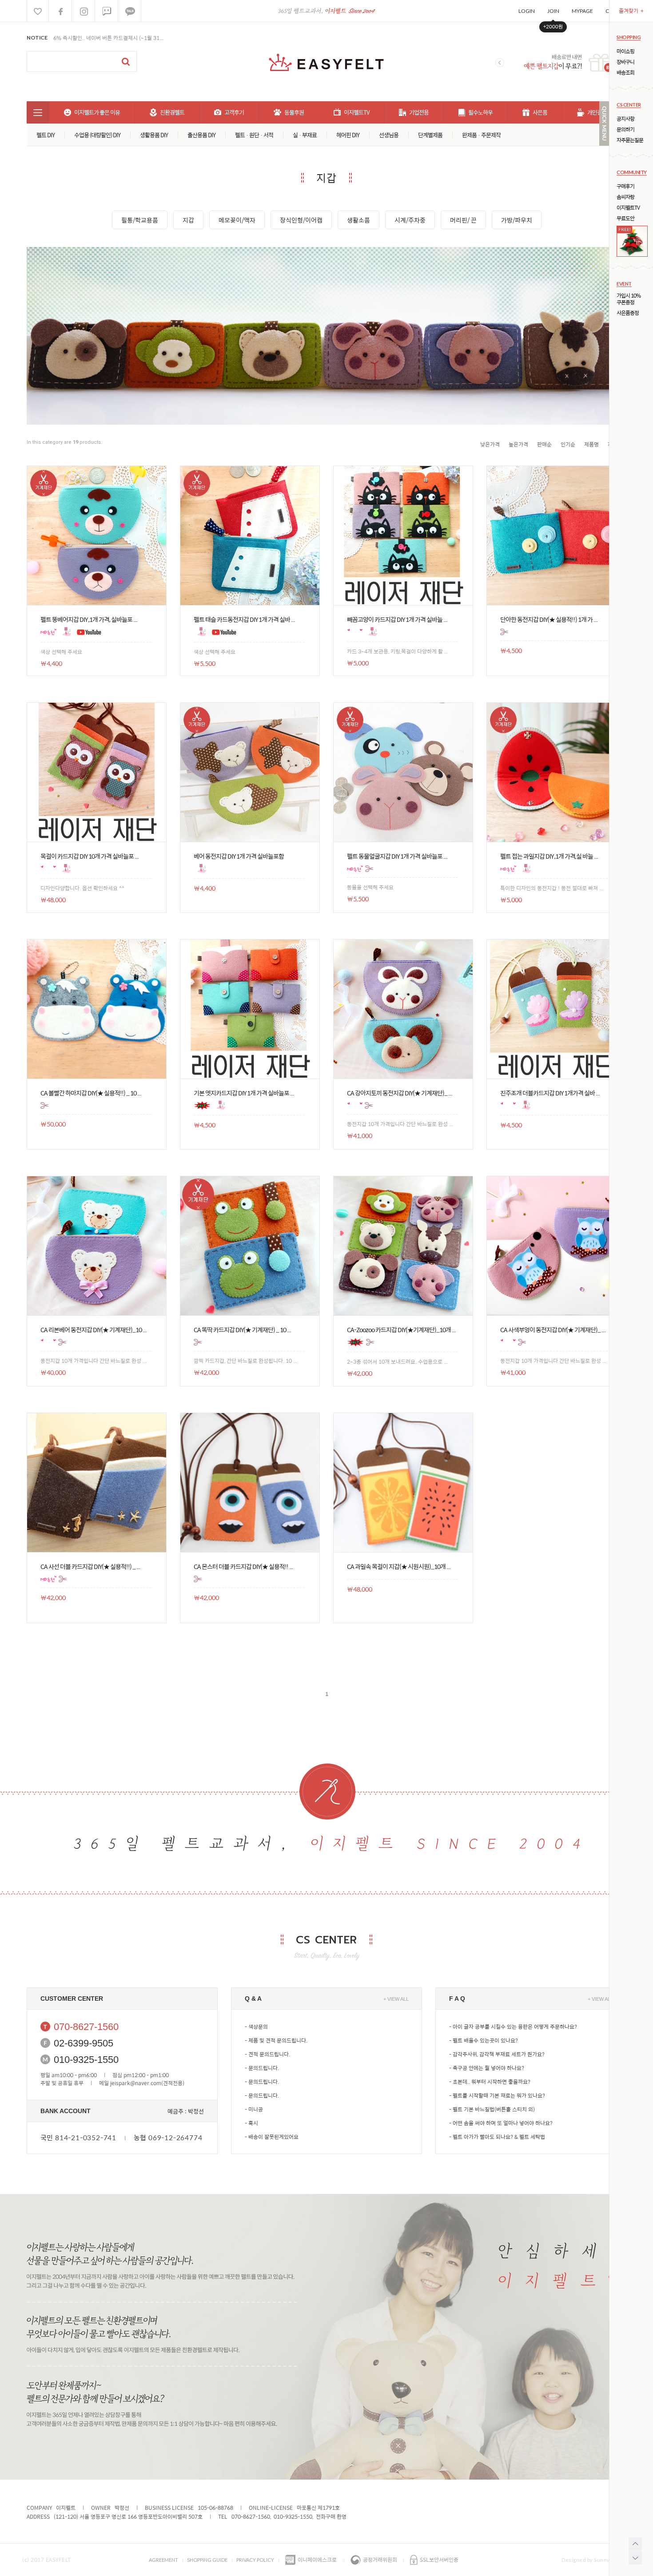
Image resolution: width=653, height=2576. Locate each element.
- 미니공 (254, 2109)
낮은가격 (490, 444)
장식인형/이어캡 (301, 220)
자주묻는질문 (630, 140)
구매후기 (625, 186)
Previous (500, 63)
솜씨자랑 (625, 197)
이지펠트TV (628, 208)
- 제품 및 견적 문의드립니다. (276, 2040)
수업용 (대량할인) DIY (97, 135)
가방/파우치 (517, 220)
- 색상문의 (256, 2027)
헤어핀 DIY (348, 135)
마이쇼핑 (625, 51)
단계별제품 (430, 135)
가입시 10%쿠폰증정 (629, 299)
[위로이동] (635, 2544)
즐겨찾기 (631, 11)
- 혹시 (251, 2123)
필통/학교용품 (140, 220)
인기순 (568, 444)
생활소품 (358, 220)
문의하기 (625, 129)
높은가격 (518, 444)
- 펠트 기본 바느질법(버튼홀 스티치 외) (492, 2109)
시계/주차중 (410, 220)
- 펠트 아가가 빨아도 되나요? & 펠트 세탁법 (497, 2137)
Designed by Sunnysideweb (596, 2560)
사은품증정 (628, 313)
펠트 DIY (46, 135)
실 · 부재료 (305, 135)
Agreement (163, 2560)
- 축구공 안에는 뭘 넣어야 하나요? (487, 2068)
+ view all (396, 1999)
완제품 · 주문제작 (481, 135)
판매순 (544, 444)
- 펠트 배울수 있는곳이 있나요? (484, 2040)
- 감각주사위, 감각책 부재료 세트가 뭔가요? (497, 2054)
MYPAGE (582, 11)
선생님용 (389, 135)
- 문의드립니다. (262, 2068)
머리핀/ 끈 (463, 220)
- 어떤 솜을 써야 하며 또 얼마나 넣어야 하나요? (501, 2123)
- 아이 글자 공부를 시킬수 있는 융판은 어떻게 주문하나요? (513, 2027)
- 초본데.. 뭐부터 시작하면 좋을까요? (490, 2082)
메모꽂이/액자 (237, 220)
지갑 (188, 220)
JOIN (553, 11)
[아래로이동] (635, 2558)
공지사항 (625, 119)
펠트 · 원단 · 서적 (254, 135)
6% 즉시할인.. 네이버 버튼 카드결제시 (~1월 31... (108, 38)
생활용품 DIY (154, 135)
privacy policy (255, 2560)
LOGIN (527, 11)
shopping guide (207, 2560)
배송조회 (625, 73)
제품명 (591, 444)
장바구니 (625, 62)
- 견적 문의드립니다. (267, 2054)
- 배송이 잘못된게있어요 (272, 2137)
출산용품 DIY (201, 135)
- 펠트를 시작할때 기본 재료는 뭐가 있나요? (497, 2095)
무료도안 (625, 218)
